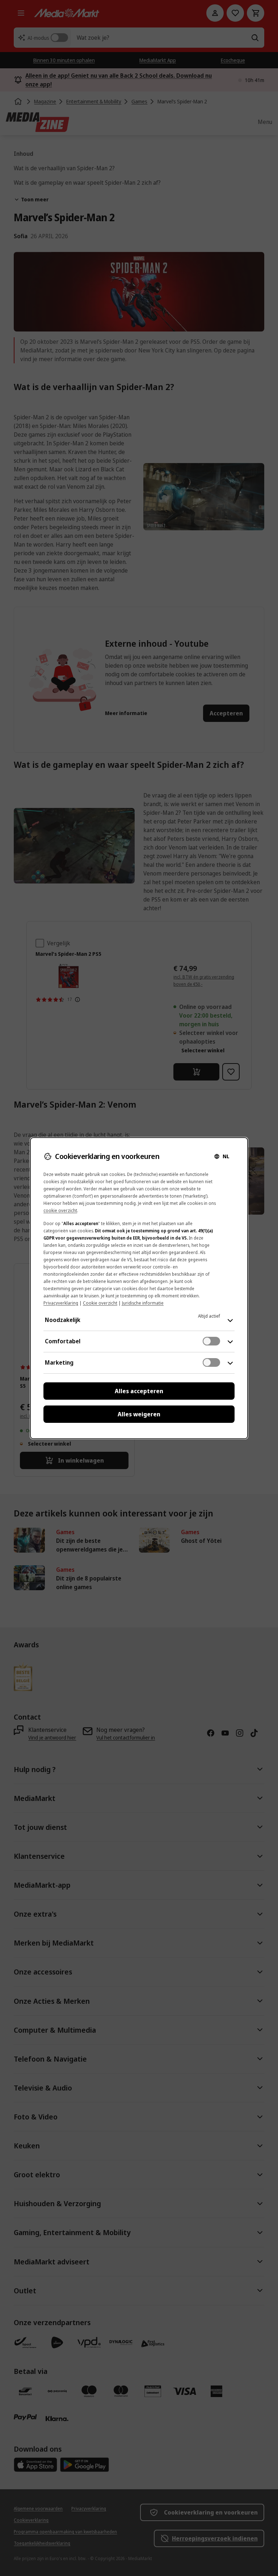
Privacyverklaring (61, 1303)
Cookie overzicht (100, 1303)
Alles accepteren (139, 1391)
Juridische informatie (143, 1303)
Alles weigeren (139, 1414)
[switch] (211, 1341)
